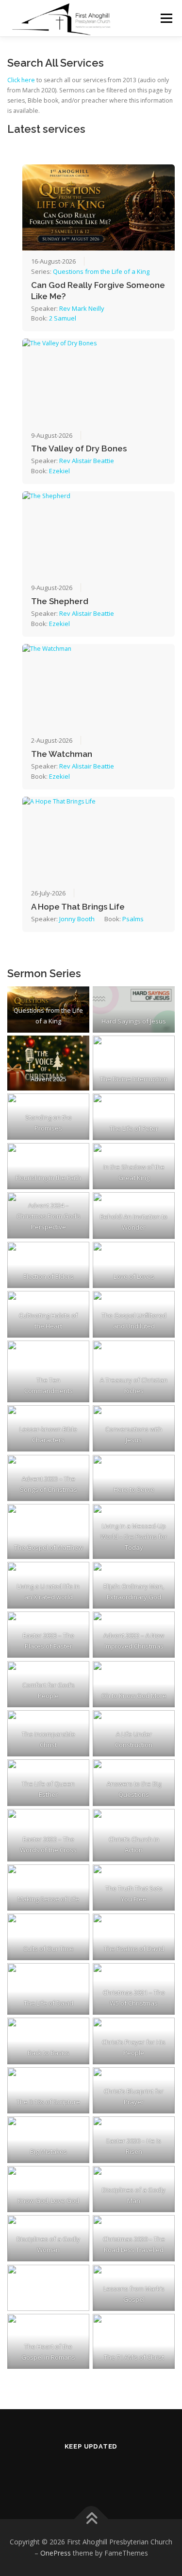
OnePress (56, 2553)
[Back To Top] (91, 2519)
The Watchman (62, 754)
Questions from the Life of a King (101, 271)
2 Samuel (63, 318)
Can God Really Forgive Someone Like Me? (98, 291)
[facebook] (79, 2473)
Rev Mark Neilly (82, 308)
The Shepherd (60, 601)
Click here (21, 80)
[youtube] (103, 2473)
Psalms (133, 919)
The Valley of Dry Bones (79, 448)
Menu (166, 18)
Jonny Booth (77, 919)
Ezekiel (59, 471)
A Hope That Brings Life (78, 907)
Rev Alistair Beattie (87, 461)
